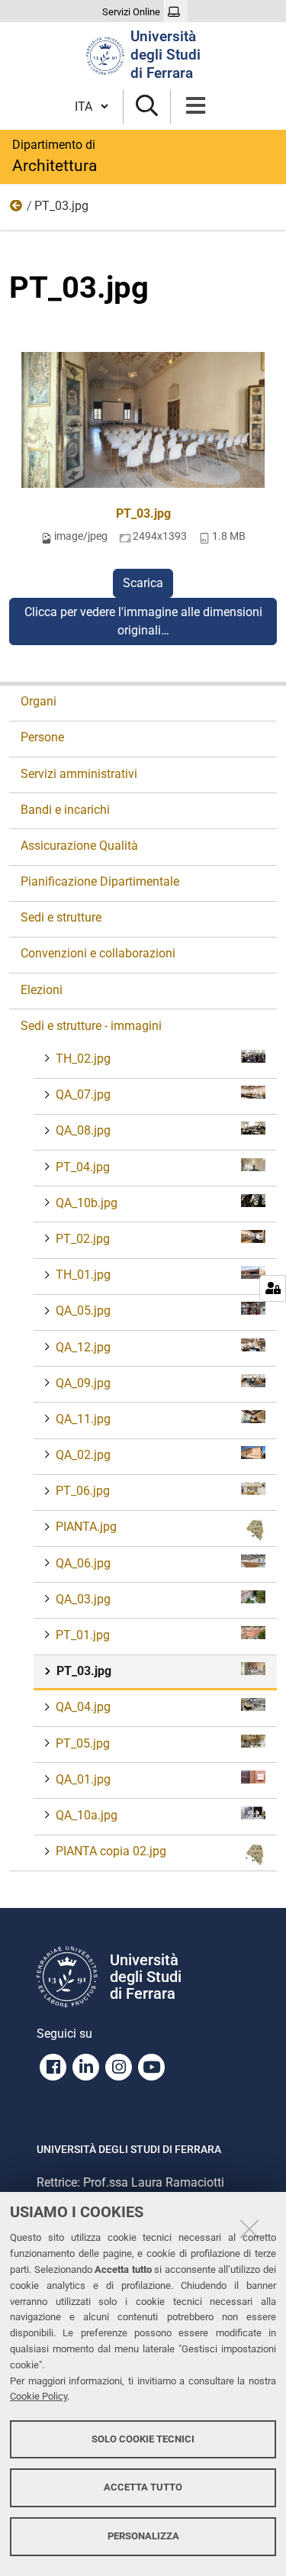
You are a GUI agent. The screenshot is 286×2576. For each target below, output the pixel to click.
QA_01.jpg (83, 1779)
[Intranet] (176, 12)
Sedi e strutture (61, 917)
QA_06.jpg (83, 1563)
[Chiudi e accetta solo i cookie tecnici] (249, 2229)
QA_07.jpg (83, 1094)
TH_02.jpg (83, 1059)
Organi (39, 701)
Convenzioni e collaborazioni (98, 953)
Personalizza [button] (143, 2536)
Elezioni (42, 990)
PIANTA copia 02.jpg (111, 1851)
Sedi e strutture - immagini (17, 209)
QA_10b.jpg (87, 1203)
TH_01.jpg (83, 1275)
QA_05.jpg (83, 1311)
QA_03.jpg (83, 1599)
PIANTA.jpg (86, 1527)
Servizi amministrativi (79, 774)
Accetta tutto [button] (143, 2487)
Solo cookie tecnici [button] (143, 2439)
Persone (42, 737)
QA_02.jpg (83, 1455)
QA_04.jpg (83, 1707)
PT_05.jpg (83, 1743)
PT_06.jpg (83, 1491)
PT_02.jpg (83, 1239)
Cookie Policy (39, 2396)
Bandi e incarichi (65, 810)
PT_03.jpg (143, 513)
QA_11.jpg (83, 1419)
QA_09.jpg (83, 1383)
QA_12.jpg (83, 1347)
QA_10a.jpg (87, 1815)
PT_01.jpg (83, 1635)
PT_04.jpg (83, 1167)
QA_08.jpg (83, 1130)
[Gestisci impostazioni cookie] (273, 1288)
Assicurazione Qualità (79, 846)
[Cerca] (147, 107)
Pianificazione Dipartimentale (100, 881)
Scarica (143, 583)
